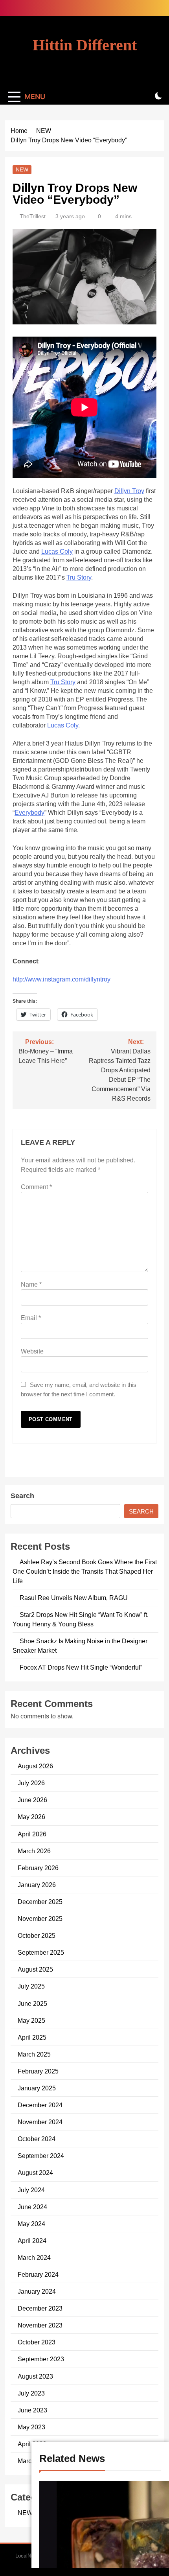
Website (32, 1351)
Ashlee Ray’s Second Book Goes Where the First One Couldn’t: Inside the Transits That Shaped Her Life (85, 1571)
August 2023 (35, 2376)
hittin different (85, 45)
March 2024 (34, 2257)
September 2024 (41, 2156)
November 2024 (40, 2122)
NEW (22, 169)
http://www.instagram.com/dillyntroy (62, 979)
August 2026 (35, 1766)
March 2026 (34, 1851)
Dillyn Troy (129, 491)
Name (31, 1284)
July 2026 (31, 1783)
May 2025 (31, 2020)
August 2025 (35, 1969)
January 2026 (37, 1885)
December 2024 (40, 2105)
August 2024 (35, 2173)
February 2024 (38, 2274)
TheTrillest (33, 216)
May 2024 (31, 2224)
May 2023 (31, 2427)
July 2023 (31, 2393)
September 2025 (41, 1952)
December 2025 (40, 1902)
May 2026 (31, 1817)
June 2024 (32, 2207)
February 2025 (38, 2071)
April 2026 (32, 1834)
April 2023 (32, 2444)
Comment (36, 1187)
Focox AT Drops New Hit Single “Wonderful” (81, 1667)
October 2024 (37, 2139)
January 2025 (37, 2088)
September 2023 (41, 2359)
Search (22, 1496)
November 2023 (40, 2325)
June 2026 (32, 1800)
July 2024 (31, 2190)
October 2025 (37, 1935)
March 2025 (34, 2054)
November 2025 (40, 1919)
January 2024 (37, 2291)
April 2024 (32, 2241)
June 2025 (32, 2003)
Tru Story (79, 577)
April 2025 (32, 2037)
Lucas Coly (57, 551)
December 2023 (40, 2308)
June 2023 (32, 2410)
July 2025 (31, 1986)
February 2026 (38, 1868)
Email (31, 1318)
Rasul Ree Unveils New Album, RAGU (74, 1598)
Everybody (29, 813)
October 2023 (37, 2342)
